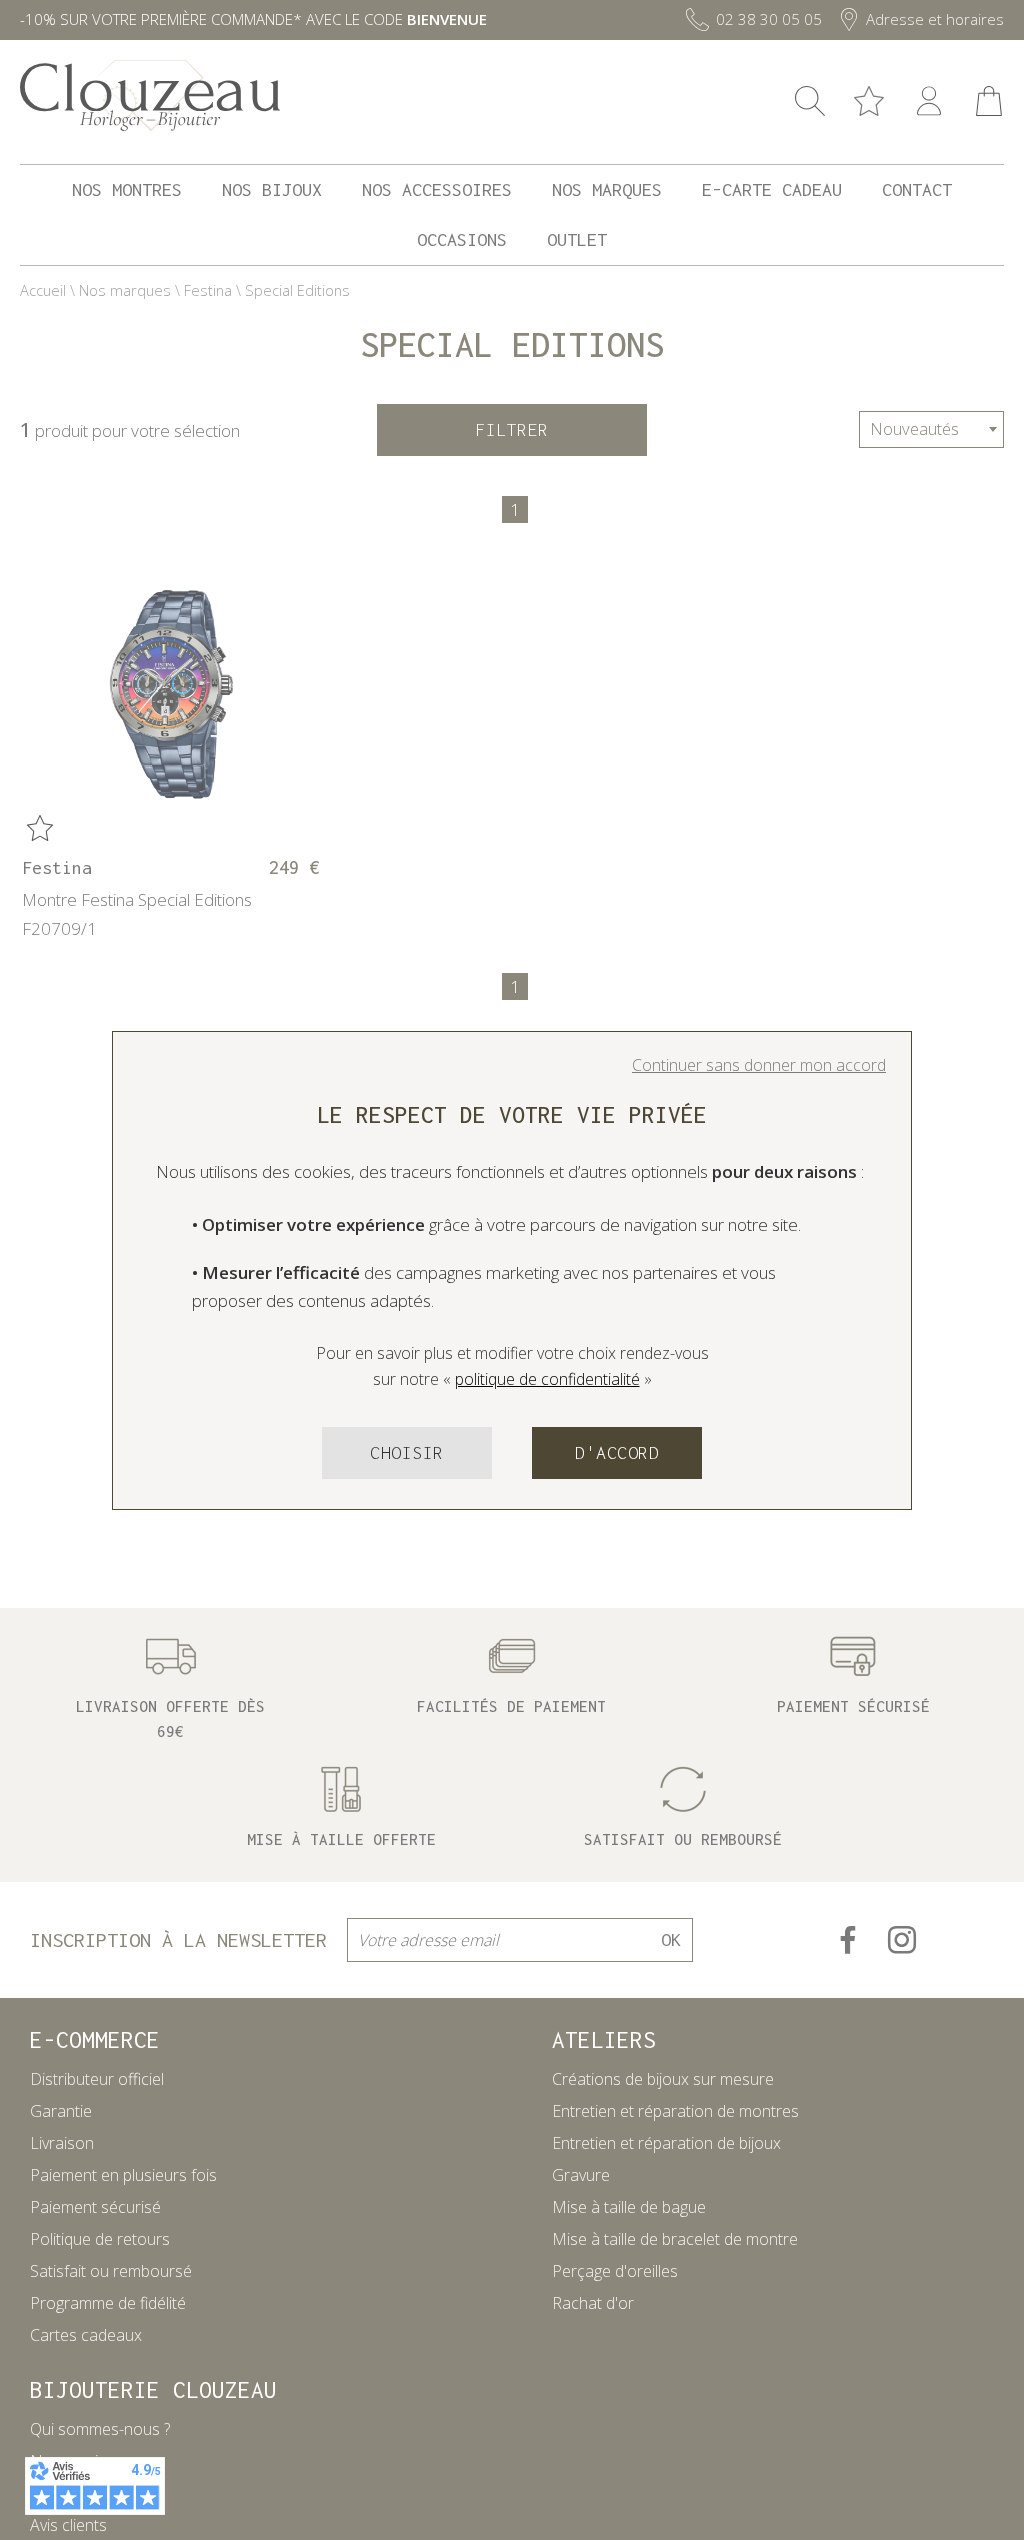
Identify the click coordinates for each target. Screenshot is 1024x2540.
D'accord (617, 1452)
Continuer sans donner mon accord (759, 1065)
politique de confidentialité (547, 1379)
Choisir (407, 1452)
